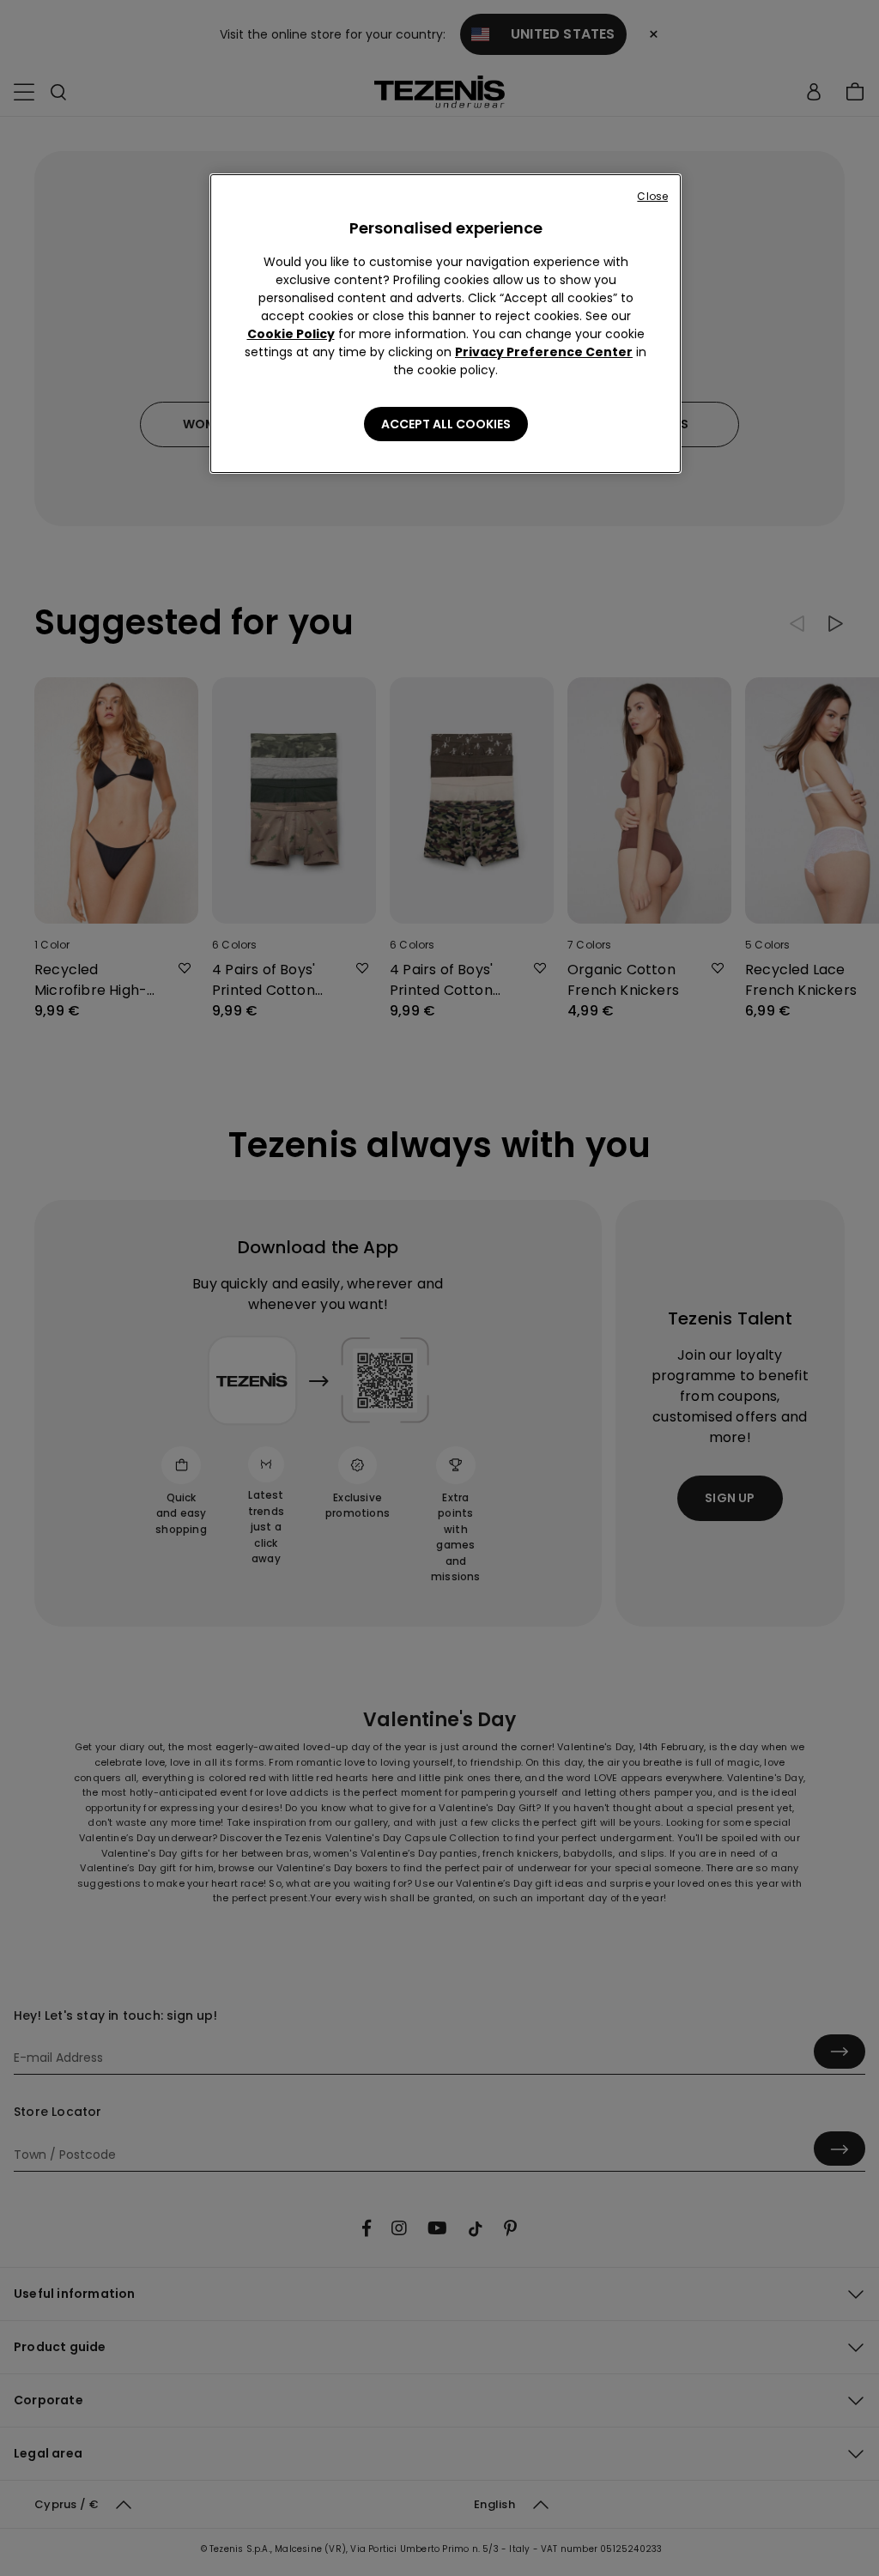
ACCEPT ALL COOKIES (446, 424)
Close (652, 196)
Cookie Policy (291, 334)
